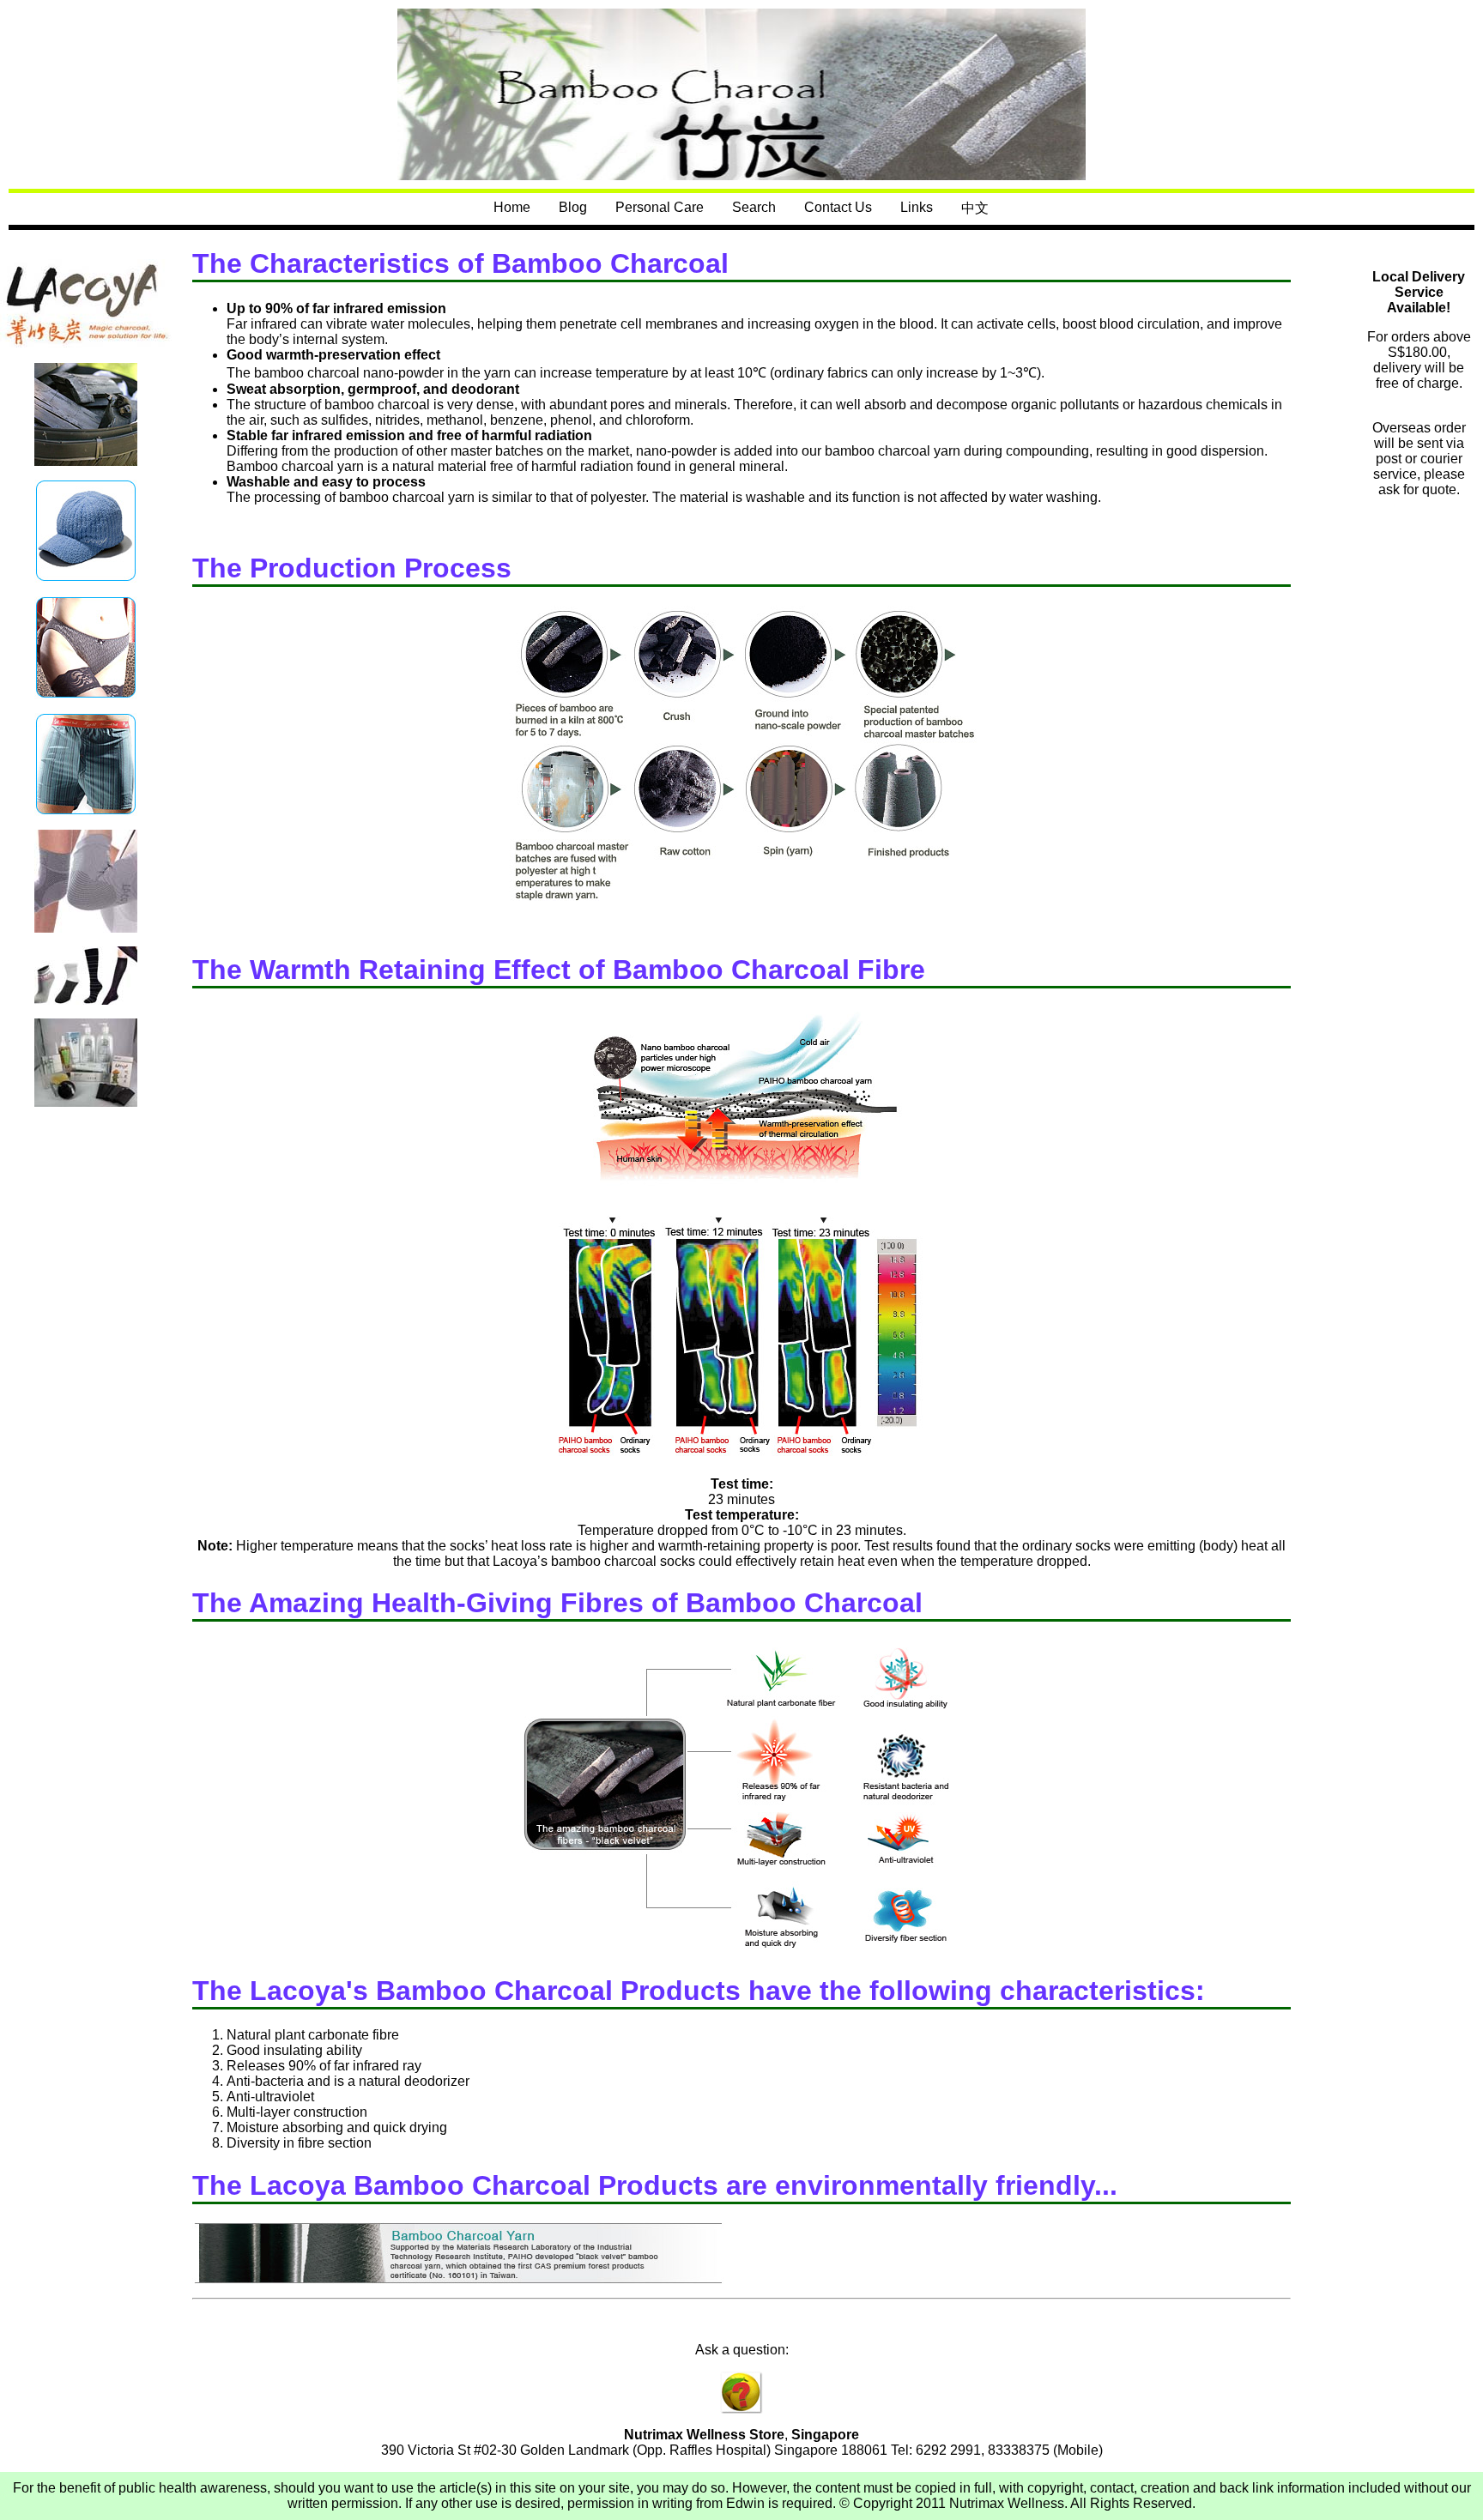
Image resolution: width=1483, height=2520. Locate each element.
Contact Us (838, 207)
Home (512, 207)
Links (917, 207)
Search (754, 207)
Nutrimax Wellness (1007, 2503)
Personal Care (660, 207)
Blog (573, 207)
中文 (975, 208)
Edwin (745, 2503)
